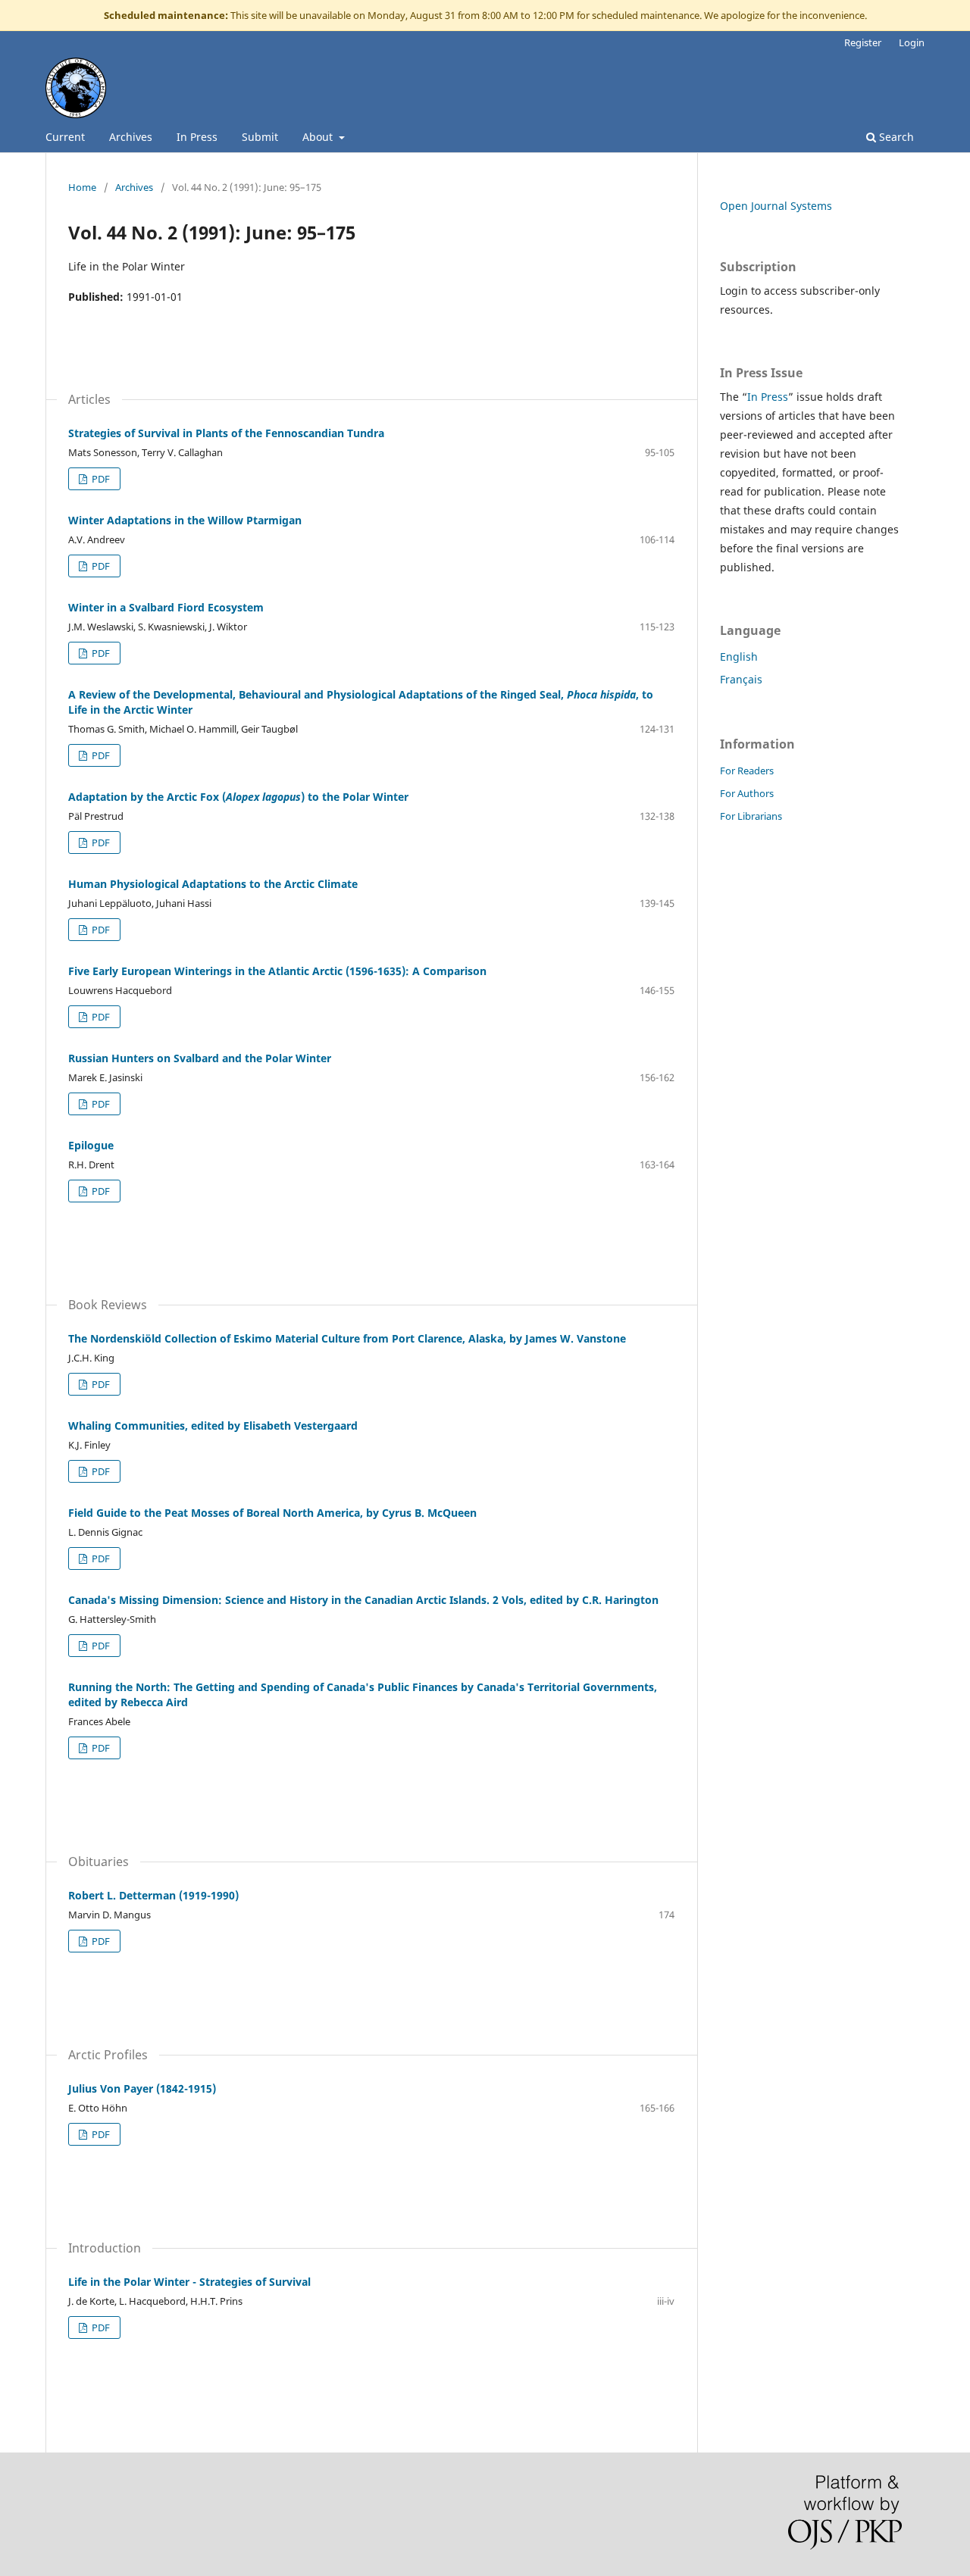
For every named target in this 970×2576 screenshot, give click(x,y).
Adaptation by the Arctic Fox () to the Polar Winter (238, 797)
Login (912, 42)
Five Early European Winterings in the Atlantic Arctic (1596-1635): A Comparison (277, 971)
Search (895, 137)
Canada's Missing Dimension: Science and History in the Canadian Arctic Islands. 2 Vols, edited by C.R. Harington (363, 1600)
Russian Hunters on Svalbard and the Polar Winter (200, 1058)
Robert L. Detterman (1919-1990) (153, 1895)
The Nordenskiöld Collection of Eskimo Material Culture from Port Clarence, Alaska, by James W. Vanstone (347, 1338)
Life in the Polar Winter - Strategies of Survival (189, 2282)
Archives (131, 137)
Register (863, 42)
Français (741, 679)
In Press (197, 137)
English (739, 657)
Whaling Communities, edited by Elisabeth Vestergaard (213, 1426)
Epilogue (91, 1145)
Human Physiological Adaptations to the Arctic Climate (213, 884)
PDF (100, 479)
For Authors (747, 793)
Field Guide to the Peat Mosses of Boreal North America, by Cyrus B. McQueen (272, 1513)
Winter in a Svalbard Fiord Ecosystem (166, 607)
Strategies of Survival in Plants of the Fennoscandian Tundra (226, 433)
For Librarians (751, 816)
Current (65, 137)
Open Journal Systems (776, 206)
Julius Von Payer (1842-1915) (142, 2088)
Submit (260, 137)
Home (82, 187)
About (319, 137)
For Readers (747, 771)
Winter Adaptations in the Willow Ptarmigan (185, 520)
